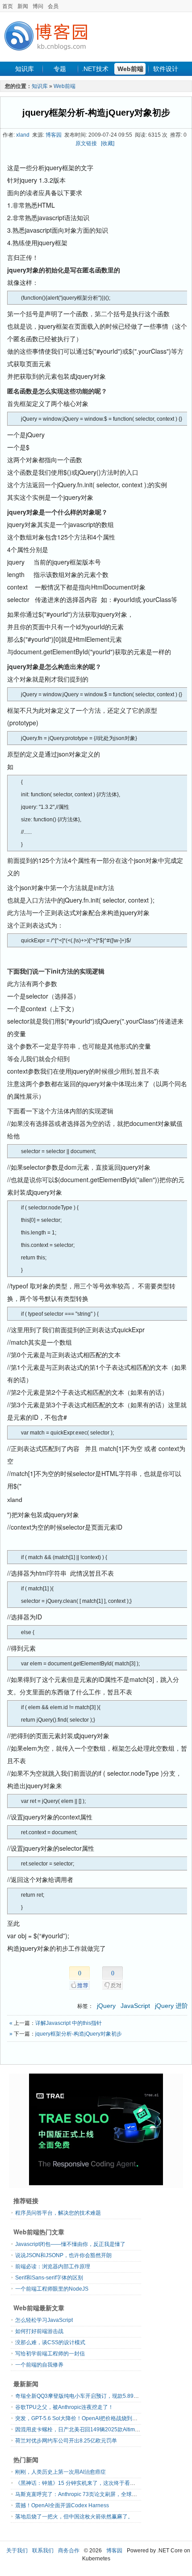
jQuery (106, 2006)
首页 (8, 6)
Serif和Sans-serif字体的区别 (49, 2278)
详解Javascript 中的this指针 (69, 2023)
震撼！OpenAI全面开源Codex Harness (62, 2505)
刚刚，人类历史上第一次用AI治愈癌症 (61, 2472)
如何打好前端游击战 (39, 2331)
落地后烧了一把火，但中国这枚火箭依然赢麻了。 (74, 2517)
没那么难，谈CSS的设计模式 (50, 2342)
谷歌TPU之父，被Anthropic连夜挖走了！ (64, 2407)
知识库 (25, 69)
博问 (38, 6)
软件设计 (166, 69)
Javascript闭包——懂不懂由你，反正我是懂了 (70, 2244)
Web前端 (130, 69)
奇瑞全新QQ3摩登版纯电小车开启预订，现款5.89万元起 (82, 2396)
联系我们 (43, 2551)
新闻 (23, 6)
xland (23, 135)
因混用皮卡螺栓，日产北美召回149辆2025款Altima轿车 (82, 2430)
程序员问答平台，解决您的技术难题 (58, 2213)
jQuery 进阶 (171, 2006)
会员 (53, 6)
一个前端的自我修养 (39, 2365)
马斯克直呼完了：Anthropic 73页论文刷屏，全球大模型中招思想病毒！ (100, 2494)
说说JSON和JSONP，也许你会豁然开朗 (63, 2255)
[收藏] (108, 143)
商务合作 (69, 2551)
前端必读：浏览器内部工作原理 (53, 2267)
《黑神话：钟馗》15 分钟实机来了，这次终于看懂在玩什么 (86, 2483)
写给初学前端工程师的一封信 (50, 2354)
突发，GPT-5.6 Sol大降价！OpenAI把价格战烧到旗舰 (79, 2418)
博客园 (54, 135)
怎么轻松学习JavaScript (44, 2320)
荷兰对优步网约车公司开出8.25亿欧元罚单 (66, 2441)
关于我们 (17, 2551)
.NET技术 (95, 69)
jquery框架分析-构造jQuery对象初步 (96, 113)
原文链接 (86, 143)
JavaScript (135, 2006)
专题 (60, 69)
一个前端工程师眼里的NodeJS (52, 2289)
